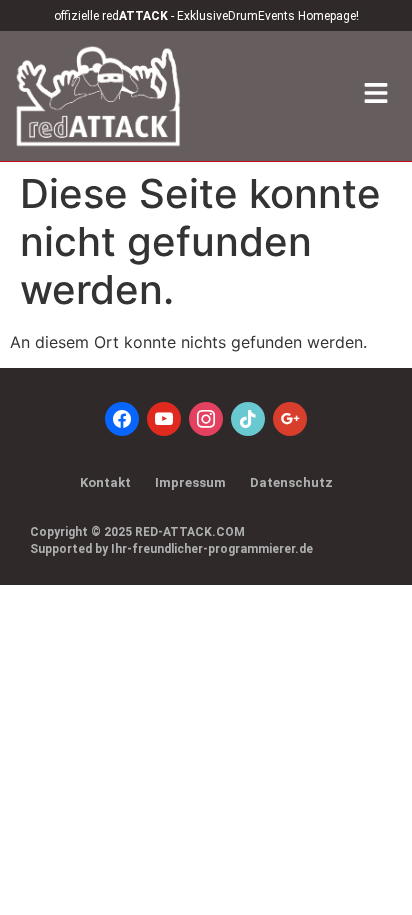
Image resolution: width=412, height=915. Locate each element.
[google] (290, 418)
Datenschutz (291, 482)
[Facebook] (122, 418)
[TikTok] (248, 418)
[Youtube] (164, 418)
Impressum (190, 482)
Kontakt (105, 482)
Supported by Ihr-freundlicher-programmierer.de (171, 549)
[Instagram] (206, 418)
